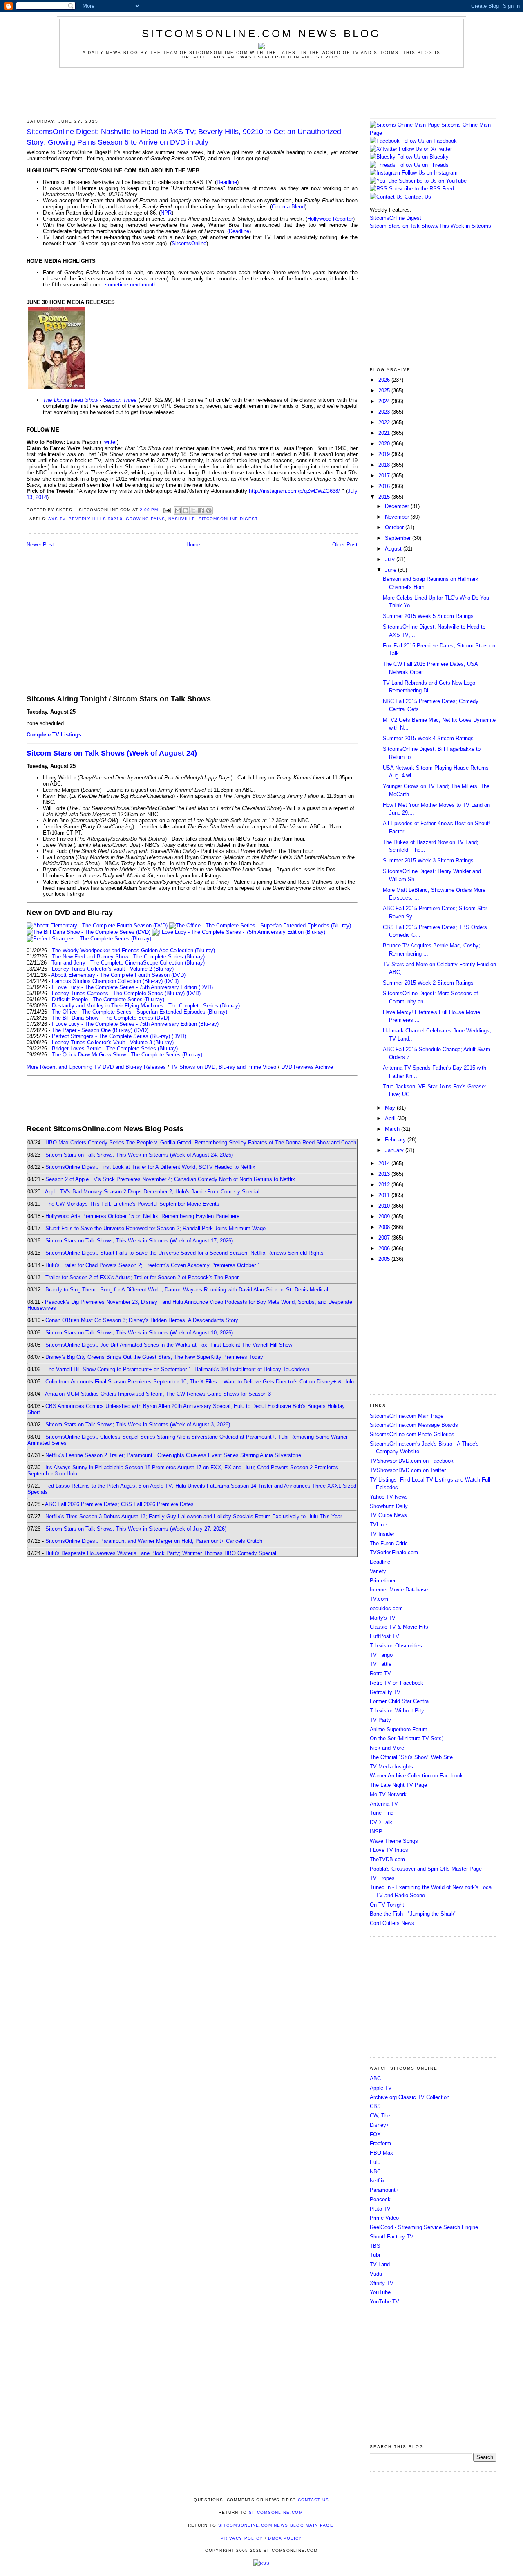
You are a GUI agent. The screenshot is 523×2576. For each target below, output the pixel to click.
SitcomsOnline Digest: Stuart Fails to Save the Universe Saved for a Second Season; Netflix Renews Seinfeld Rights (184, 1253)
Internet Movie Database (399, 1590)
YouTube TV (384, 2302)
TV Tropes (382, 1878)
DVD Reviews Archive (307, 1067)
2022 (385, 422)
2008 (385, 1227)
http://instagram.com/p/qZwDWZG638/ (294, 491)
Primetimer (383, 1581)
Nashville (182, 519)
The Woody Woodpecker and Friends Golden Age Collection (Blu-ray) (133, 950)
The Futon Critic (389, 1543)
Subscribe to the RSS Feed (421, 189)
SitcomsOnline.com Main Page (407, 1416)
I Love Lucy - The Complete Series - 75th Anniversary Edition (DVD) (132, 987)
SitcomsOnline (189, 243)
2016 (385, 486)
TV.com (379, 1599)
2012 (385, 1185)
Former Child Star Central (400, 1701)
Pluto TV (380, 2209)
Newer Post (40, 545)
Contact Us (417, 197)
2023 (385, 412)
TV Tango (381, 1655)
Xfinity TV (382, 2283)
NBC (375, 2172)
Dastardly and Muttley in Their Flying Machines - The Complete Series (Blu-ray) (146, 1006)
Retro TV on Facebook (397, 1683)
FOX (375, 2134)
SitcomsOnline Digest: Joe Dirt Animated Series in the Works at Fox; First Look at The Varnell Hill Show (169, 1345)
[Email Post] (167, 510)
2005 (385, 1259)
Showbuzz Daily (389, 1506)
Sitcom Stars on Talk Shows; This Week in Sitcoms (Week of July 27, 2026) (136, 1529)
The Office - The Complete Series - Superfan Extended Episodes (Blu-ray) (140, 1012)
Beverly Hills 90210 (95, 519)
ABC (375, 2078)
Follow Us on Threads (423, 165)
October (395, 527)
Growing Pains (145, 519)
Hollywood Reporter (330, 219)
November (398, 517)
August (394, 549)
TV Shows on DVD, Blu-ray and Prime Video (224, 1067)
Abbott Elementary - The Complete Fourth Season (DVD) (118, 975)
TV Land (380, 2264)
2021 (385, 433)
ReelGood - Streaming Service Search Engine (424, 2227)
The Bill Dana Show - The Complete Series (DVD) (111, 1018)
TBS (375, 2246)
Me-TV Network (388, 1794)
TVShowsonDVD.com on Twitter (408, 1470)
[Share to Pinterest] (209, 510)
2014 (385, 1163)
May (391, 1108)
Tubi (375, 2255)
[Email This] (178, 510)
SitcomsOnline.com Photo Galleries (412, 1434)
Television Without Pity (397, 1711)
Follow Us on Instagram (430, 173)
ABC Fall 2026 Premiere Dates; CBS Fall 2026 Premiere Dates (119, 1504)
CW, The (380, 2116)
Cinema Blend (288, 207)
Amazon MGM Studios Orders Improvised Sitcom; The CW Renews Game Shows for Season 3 (158, 1394)
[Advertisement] (261, 93)
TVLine (378, 1525)
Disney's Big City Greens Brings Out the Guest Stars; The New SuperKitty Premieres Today (154, 1357)
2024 (385, 401)
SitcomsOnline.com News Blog (261, 34)
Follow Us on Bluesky (423, 157)
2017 (385, 476)
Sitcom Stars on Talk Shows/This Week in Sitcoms (430, 226)
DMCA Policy (285, 2538)
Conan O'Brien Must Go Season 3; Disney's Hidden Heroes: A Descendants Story (142, 1320)
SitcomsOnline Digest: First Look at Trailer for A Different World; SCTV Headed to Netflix (150, 1167)
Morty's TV (383, 1618)
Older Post (345, 545)
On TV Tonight (387, 1905)
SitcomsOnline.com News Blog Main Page (276, 2525)
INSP (376, 1832)
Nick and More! (388, 1748)
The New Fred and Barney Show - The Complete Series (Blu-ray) (128, 957)
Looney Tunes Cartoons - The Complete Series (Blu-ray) (118, 993)
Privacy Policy (242, 2538)
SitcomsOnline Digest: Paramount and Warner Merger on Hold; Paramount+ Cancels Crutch (154, 1541)
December (398, 506)
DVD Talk (381, 1822)
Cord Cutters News (392, 1923)
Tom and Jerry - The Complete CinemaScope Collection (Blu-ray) (128, 963)
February (396, 1140)
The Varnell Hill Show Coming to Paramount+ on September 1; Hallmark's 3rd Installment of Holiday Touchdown (177, 1369)
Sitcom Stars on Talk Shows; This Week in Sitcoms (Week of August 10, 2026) (139, 1333)
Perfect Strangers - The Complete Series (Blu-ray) (111, 1036)
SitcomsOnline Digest (228, 519)
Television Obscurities (396, 1646)
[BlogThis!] (186, 510)
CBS (375, 2106)
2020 (385, 444)
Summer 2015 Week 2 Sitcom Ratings (428, 983)
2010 (385, 1206)
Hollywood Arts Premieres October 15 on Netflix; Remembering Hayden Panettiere (142, 1216)
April (391, 1118)
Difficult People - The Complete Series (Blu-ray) (108, 999)
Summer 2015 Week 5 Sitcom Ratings (428, 616)
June (391, 570)
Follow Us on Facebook (429, 141)
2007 (385, 1238)
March (393, 1129)
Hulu (375, 2162)
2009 (385, 1216)
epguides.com (386, 1608)
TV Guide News (388, 1515)
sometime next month (131, 285)
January (395, 1150)
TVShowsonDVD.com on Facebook (412, 1461)
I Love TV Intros (389, 1850)
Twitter (109, 442)
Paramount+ (384, 2190)
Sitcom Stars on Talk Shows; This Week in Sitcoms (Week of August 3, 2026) (138, 1425)
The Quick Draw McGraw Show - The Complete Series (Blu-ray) (127, 1055)
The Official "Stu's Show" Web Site (411, 1757)
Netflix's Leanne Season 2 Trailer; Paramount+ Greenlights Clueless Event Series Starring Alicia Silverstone (173, 1455)
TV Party (380, 1720)
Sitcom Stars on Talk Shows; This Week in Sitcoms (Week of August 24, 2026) (139, 1155)
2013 (385, 1174)
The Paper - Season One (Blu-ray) (92, 1030)
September (399, 538)
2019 (385, 454)
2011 (385, 1195)
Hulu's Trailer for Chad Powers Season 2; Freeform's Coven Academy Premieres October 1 (153, 1265)
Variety (378, 1571)
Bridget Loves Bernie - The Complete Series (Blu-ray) (115, 1049)
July (391, 559)
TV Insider (382, 1534)
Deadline (227, 182)
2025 (385, 391)
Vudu (376, 2274)
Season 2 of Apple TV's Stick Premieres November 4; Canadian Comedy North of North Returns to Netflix (170, 1179)
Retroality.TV (385, 1692)
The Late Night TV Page (398, 1785)
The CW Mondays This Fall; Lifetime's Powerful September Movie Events (132, 1204)
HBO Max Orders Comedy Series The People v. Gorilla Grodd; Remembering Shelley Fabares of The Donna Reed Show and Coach (201, 1143)
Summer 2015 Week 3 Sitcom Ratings (428, 861)
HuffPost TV (384, 1636)
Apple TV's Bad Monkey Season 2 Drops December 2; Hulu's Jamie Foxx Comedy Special (152, 1192)
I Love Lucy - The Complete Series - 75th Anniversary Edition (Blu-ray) (135, 1024)
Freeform (380, 2143)
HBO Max (381, 2153)
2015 (385, 497)
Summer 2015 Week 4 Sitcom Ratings (428, 738)
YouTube (380, 2292)
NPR (166, 213)
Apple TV (381, 2088)
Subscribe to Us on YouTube (433, 181)
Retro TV (380, 1673)
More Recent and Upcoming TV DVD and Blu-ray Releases (96, 1067)
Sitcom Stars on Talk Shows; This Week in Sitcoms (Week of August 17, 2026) (139, 1241)
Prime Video (384, 2218)
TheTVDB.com (387, 1859)
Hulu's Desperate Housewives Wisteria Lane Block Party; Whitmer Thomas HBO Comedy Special (161, 1553)
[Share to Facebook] (201, 510)
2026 (385, 380)
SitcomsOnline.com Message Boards (414, 1425)
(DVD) (171, 981)
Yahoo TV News (389, 1497)
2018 (385, 465)
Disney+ (380, 2125)
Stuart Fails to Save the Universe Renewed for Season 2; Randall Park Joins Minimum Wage (155, 1228)
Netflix (377, 2181)
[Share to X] (193, 510)
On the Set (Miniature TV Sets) (407, 1738)
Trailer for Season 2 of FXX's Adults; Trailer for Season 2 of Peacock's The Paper (142, 1277)
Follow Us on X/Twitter (425, 149)
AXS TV (57, 519)
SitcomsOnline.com (276, 2512)
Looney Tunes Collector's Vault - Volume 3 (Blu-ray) (113, 1042)
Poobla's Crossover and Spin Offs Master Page (426, 1869)
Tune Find (382, 1813)
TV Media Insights (391, 1767)
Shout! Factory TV (392, 2237)
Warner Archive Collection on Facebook (416, 1776)
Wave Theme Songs (394, 1841)
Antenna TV (384, 1804)
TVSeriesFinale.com (394, 1552)
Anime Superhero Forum (399, 1729)
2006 (385, 1248)
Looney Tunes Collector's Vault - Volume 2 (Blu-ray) (113, 969)
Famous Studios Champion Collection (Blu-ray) (107, 981)
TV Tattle (381, 1664)
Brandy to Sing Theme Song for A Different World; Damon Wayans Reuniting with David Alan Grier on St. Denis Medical (187, 1290)
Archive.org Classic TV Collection (410, 2097)
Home (193, 545)
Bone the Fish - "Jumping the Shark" (413, 1914)
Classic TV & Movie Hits (399, 1627)
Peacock (380, 2199)
